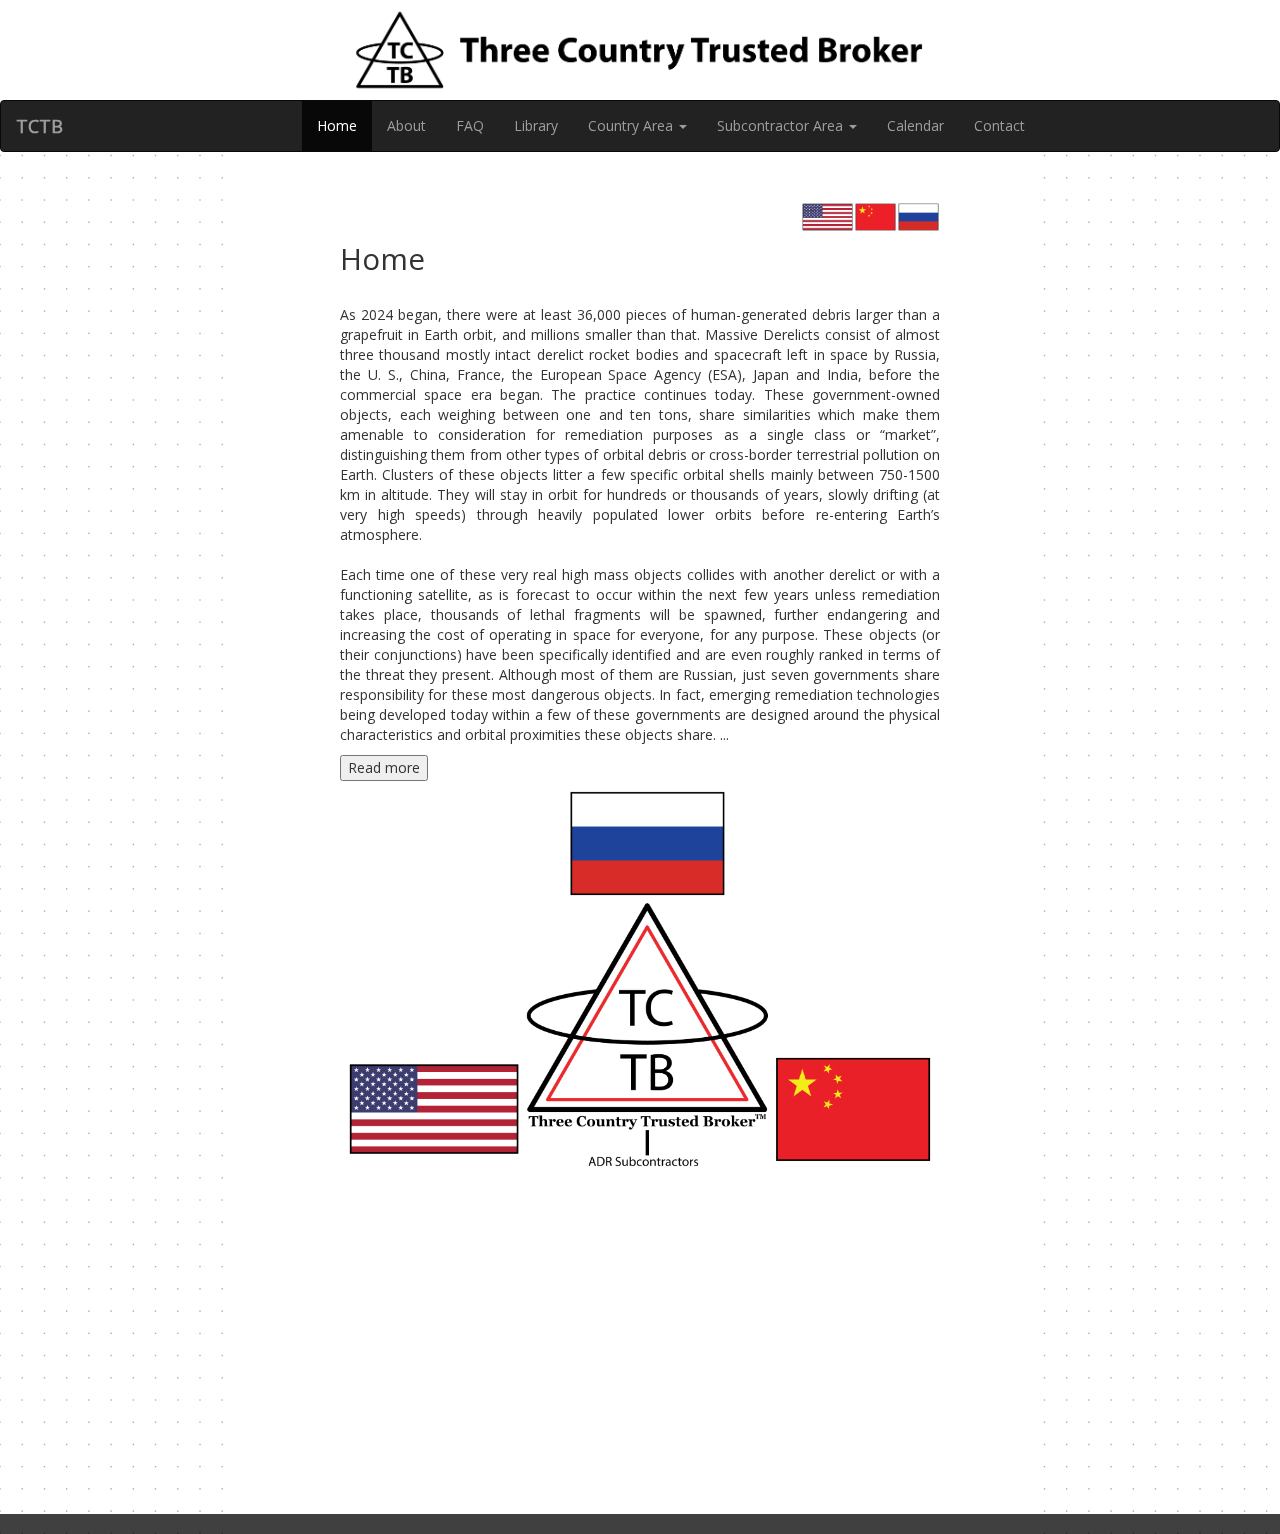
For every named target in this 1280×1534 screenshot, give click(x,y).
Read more (384, 767)
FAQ (470, 125)
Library (536, 125)
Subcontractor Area (782, 125)
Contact (999, 125)
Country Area (632, 125)
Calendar (915, 125)
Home (337, 125)
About (406, 125)
